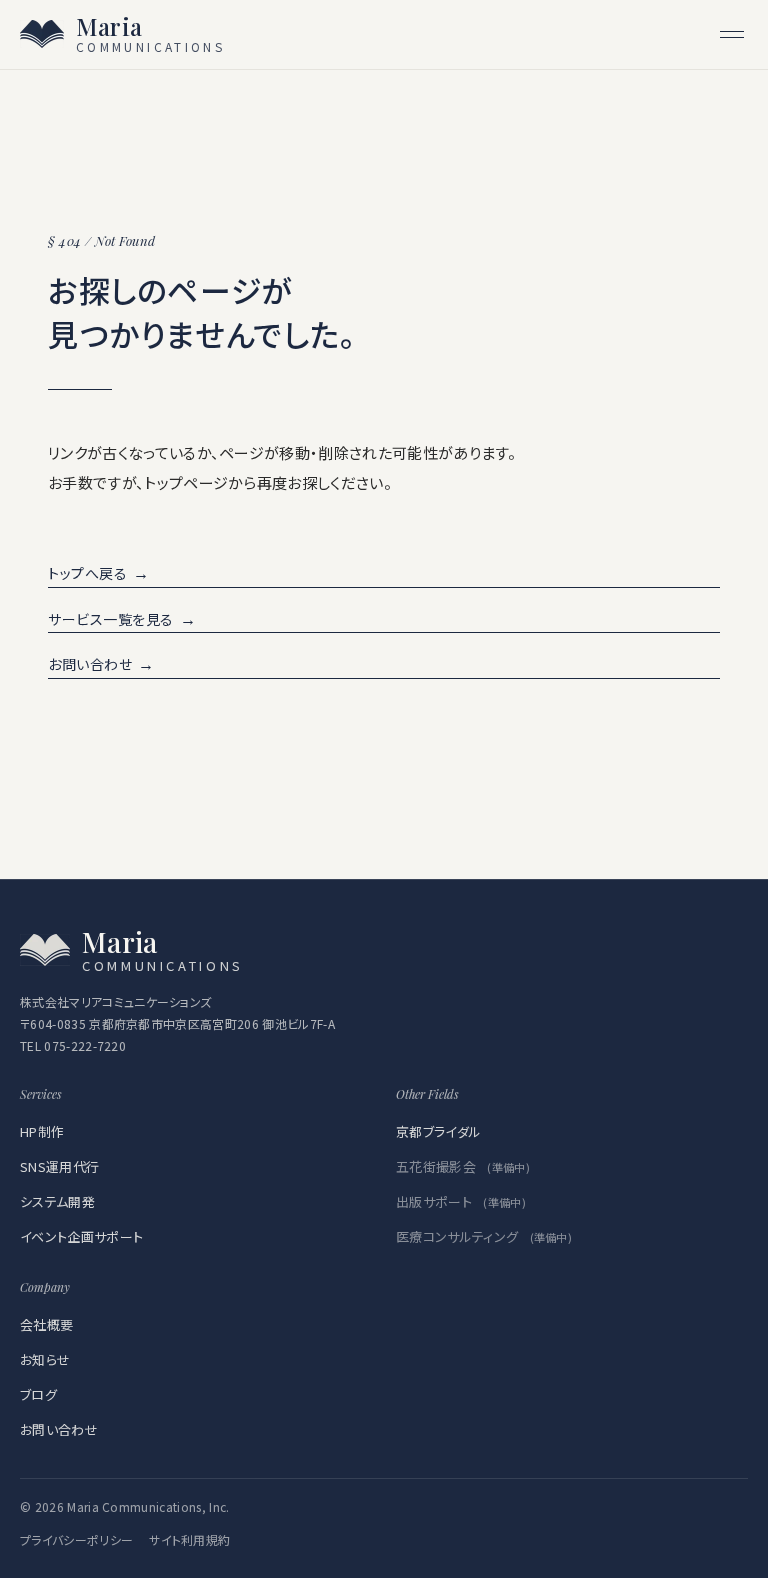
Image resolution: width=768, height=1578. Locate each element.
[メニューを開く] (732, 34)
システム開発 (57, 1201)
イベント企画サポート (81, 1236)
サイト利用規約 (189, 1539)
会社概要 (46, 1324)
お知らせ (45, 1359)
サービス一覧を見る (122, 618)
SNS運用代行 (59, 1166)
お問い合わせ (101, 663)
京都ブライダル (438, 1131)
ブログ (38, 1394)
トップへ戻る (99, 572)
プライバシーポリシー (76, 1539)
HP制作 (42, 1131)
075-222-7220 (85, 1045)
